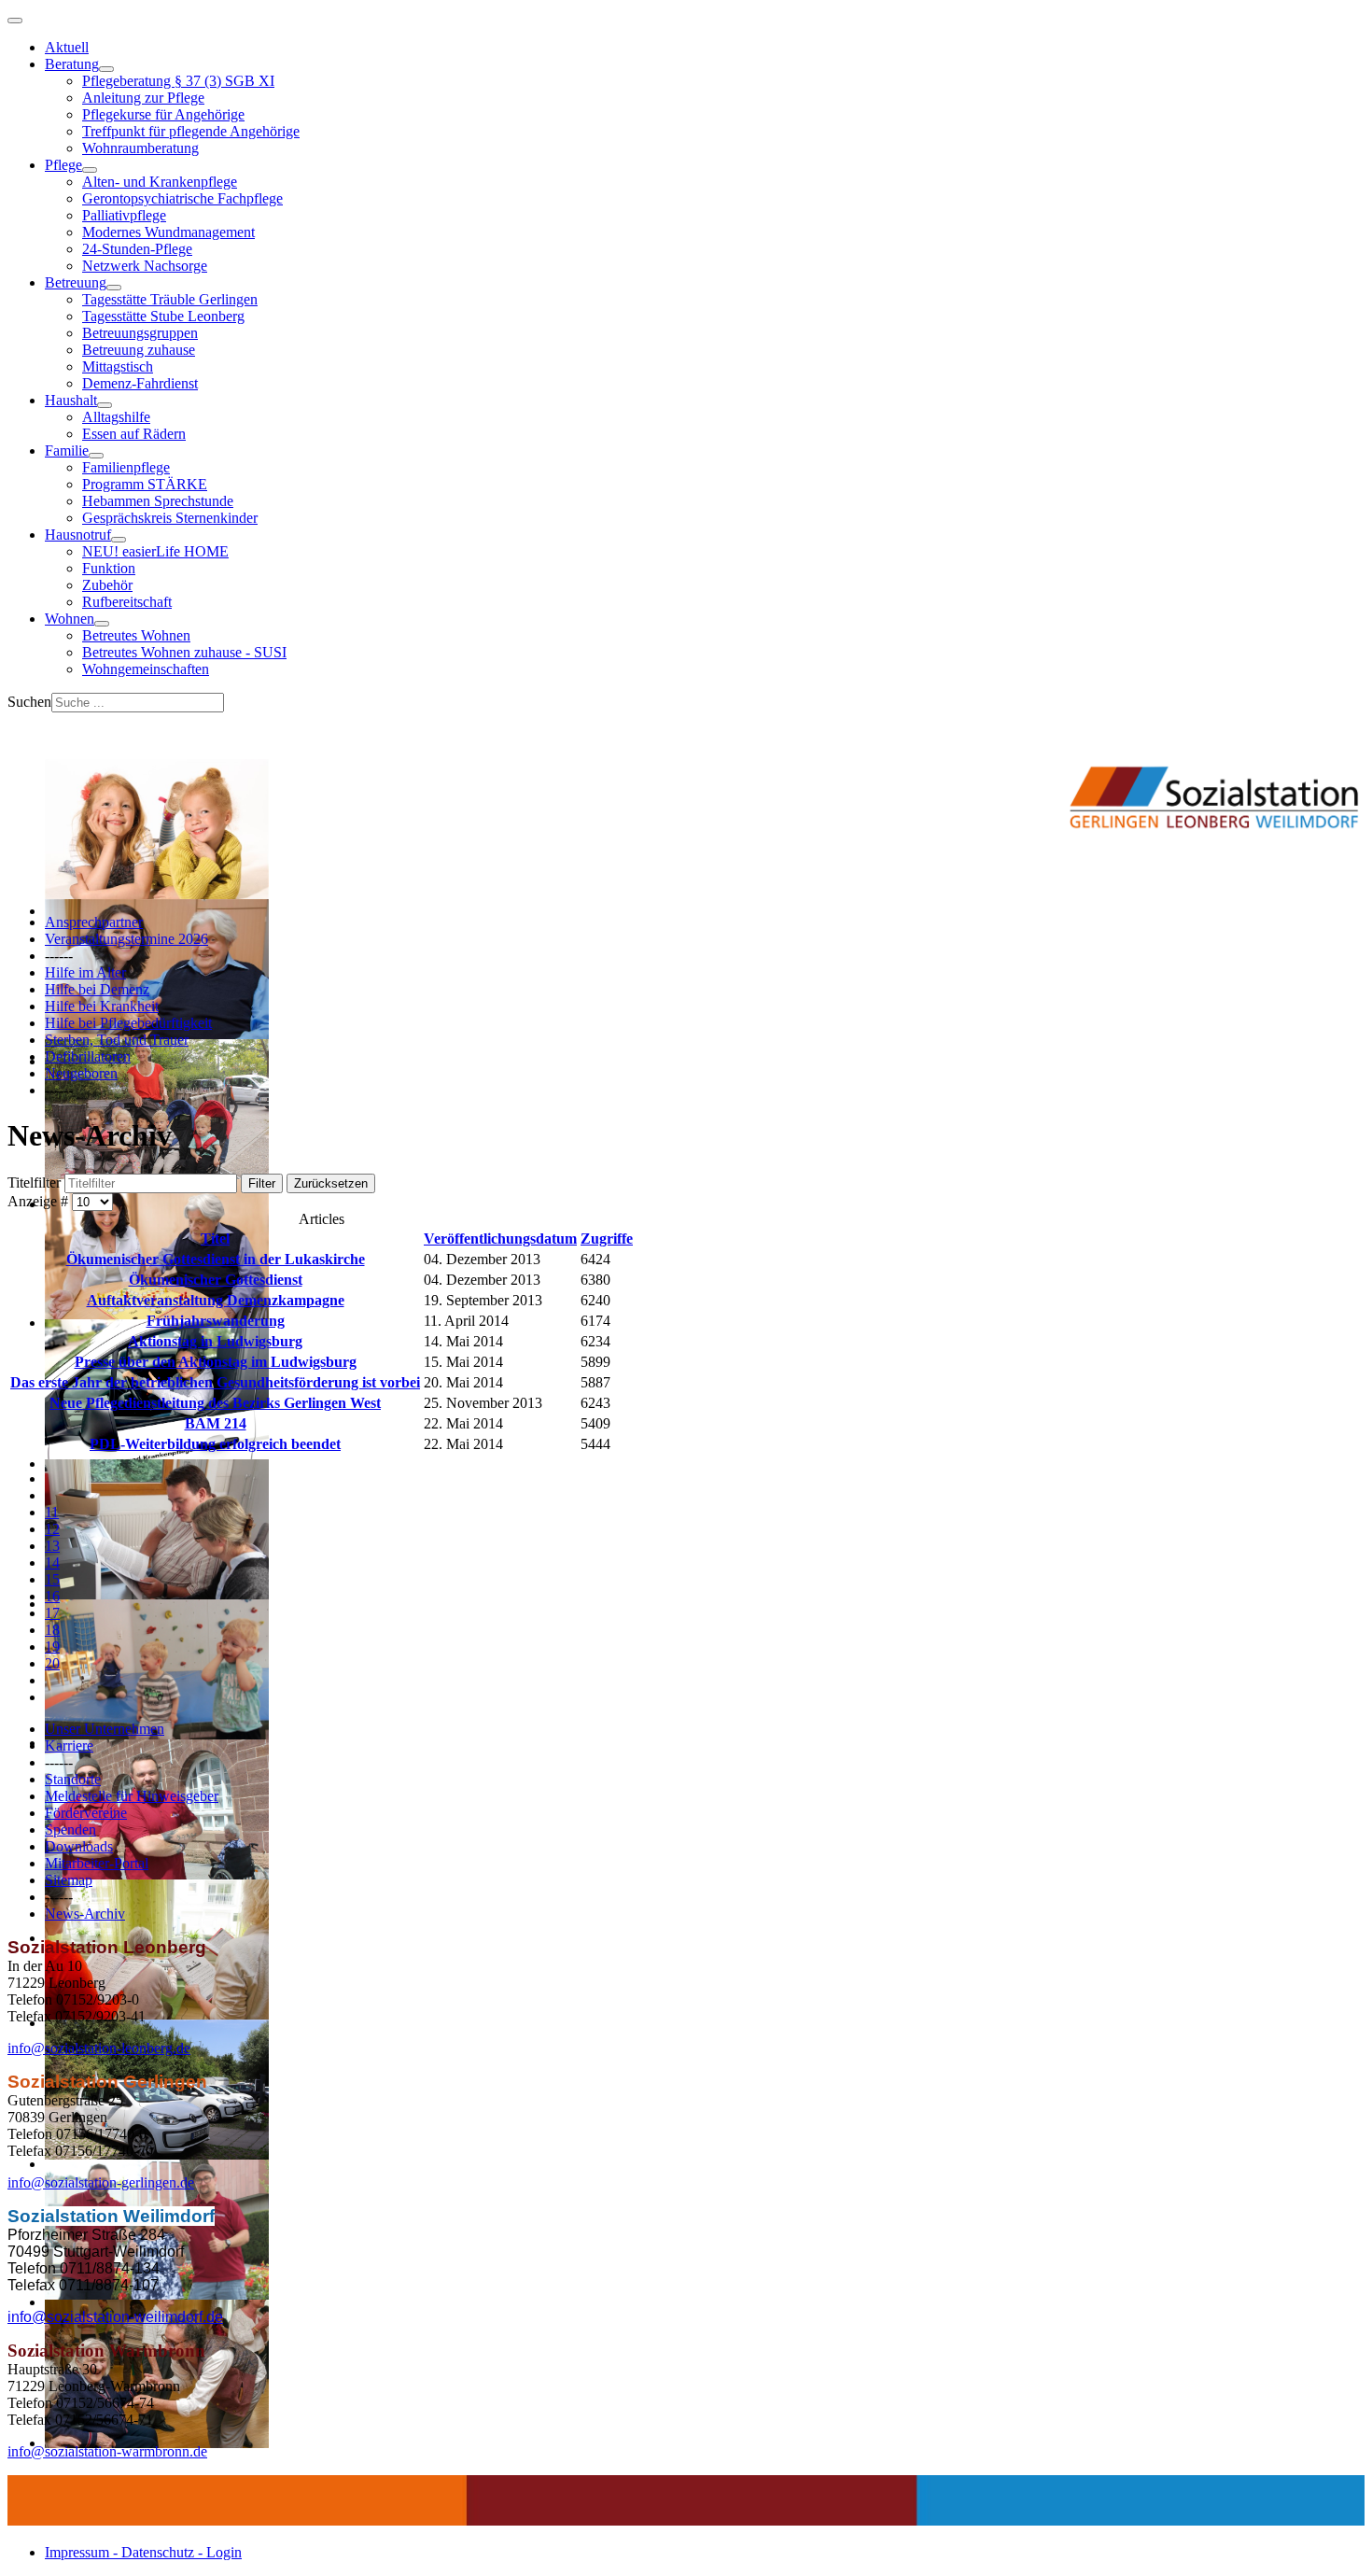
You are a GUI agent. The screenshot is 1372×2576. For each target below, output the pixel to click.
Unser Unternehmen (105, 1729)
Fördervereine (86, 1813)
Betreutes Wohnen (136, 635)
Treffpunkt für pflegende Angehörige (191, 131)
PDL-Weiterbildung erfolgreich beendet (215, 1444)
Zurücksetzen (331, 1183)
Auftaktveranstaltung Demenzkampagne (216, 1300)
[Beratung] (106, 69)
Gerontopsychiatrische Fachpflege (182, 198)
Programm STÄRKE (145, 484)
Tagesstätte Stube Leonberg (163, 316)
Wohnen (70, 619)
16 (52, 1596)
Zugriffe (607, 1239)
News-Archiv (85, 1914)
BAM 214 (216, 1423)
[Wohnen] (102, 624)
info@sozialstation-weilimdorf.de (115, 2317)
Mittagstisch (118, 366)
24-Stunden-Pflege (137, 249)
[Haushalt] (105, 405)
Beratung (72, 64)
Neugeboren (81, 1073)
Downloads (79, 1846)
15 (52, 1579)
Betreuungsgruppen (140, 333)
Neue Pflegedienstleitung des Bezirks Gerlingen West (215, 1403)
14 (52, 1562)
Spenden (70, 1830)
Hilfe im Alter (85, 972)
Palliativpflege (124, 215)
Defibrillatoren (88, 1056)
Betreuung (76, 282)
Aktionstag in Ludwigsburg (215, 1341)
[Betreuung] (114, 288)
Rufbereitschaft (127, 602)
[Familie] (96, 456)
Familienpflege (126, 467)
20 (52, 1663)
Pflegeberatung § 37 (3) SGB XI (178, 81)
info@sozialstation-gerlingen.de (101, 2182)
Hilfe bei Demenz (97, 989)
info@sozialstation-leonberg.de (99, 2048)
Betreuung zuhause (139, 350)
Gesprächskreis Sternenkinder (170, 518)
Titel (215, 1239)
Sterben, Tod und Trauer (117, 1040)
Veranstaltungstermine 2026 (126, 939)
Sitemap (69, 1880)
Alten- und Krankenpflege (160, 182)
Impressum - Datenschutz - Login (143, 2552)
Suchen (29, 702)
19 (52, 1647)
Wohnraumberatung (140, 148)
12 (52, 1529)
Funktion (109, 568)
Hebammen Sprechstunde (158, 501)
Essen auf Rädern (134, 434)
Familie (67, 450)
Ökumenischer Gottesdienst (216, 1280)
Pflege (63, 165)
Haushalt (71, 400)
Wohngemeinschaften (146, 669)
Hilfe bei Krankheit (102, 1006)
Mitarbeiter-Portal (97, 1863)
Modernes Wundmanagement (168, 232)
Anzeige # (40, 1201)
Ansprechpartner (94, 922)
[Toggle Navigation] (15, 21)
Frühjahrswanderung (216, 1321)
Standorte (73, 1779)
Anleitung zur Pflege (143, 98)
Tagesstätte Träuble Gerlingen (170, 299)
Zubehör (107, 585)
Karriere (69, 1745)
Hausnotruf (78, 535)
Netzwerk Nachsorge (145, 266)
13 (52, 1546)
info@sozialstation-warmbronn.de (107, 2451)
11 (52, 1512)
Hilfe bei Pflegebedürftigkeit (128, 1023)
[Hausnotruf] (119, 540)
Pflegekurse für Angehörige (163, 114)
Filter (262, 1183)
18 (52, 1630)
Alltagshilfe (116, 417)
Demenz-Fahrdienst (140, 383)
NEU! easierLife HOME (155, 551)
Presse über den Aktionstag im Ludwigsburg (216, 1362)
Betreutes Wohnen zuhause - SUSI (184, 652)
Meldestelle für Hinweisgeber (132, 1796)
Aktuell (67, 47)
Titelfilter (36, 1182)
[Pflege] (90, 170)
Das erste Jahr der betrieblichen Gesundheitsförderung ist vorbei (215, 1382)
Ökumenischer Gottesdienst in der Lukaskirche (216, 1259)
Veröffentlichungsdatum (500, 1239)
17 (52, 1613)
